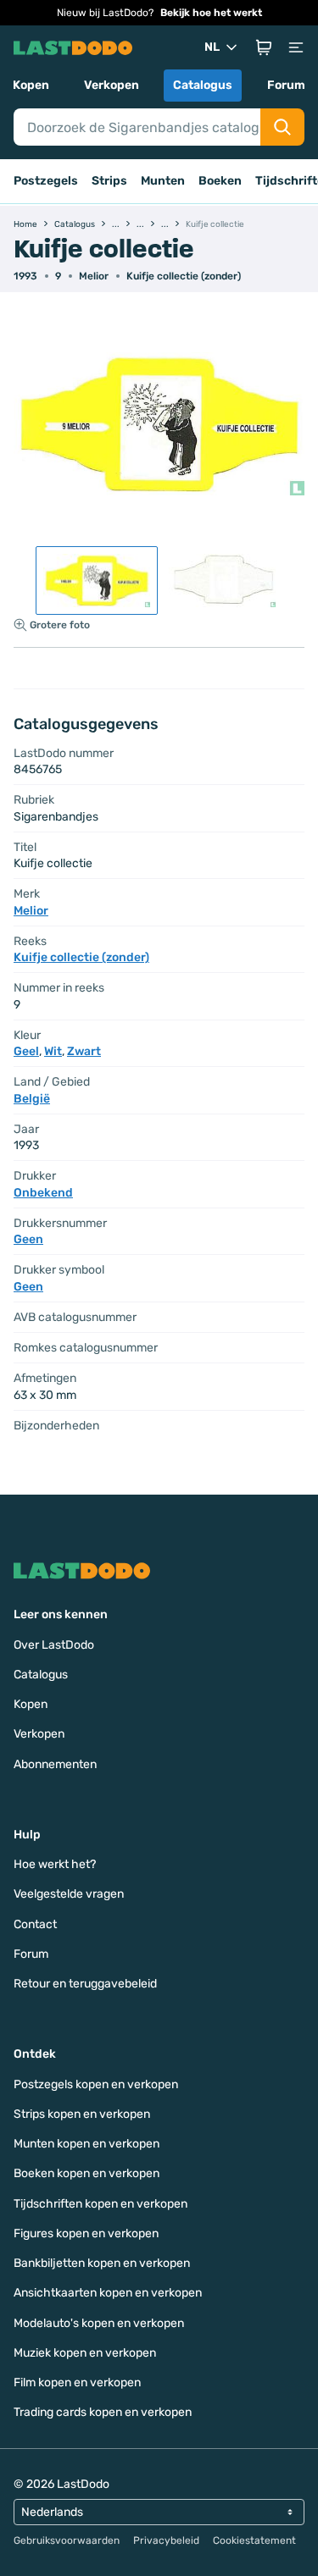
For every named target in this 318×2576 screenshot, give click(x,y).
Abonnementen (55, 1764)
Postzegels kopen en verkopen (96, 2084)
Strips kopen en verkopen (82, 2114)
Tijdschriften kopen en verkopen (100, 2204)
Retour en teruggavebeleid (85, 1984)
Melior (94, 276)
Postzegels (46, 181)
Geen (28, 1239)
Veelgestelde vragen (69, 1894)
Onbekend (43, 1193)
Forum (286, 85)
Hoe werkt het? (55, 1864)
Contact (35, 1924)
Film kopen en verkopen (77, 2383)
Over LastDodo (54, 1645)
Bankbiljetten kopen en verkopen (102, 2263)
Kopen (31, 85)
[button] (264, 47)
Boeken (220, 181)
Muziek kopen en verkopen (85, 2353)
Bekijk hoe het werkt (211, 13)
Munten (163, 181)
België (32, 1099)
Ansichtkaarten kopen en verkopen (108, 2293)
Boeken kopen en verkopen (86, 2173)
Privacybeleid (166, 2540)
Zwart (84, 1051)
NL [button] (212, 47)
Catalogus (203, 85)
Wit (53, 1051)
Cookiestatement (254, 2540)
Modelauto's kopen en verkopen (99, 2323)
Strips (109, 181)
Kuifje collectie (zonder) (184, 276)
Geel (26, 1051)
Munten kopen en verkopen (86, 2144)
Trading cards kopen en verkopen (103, 2412)
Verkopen (112, 85)
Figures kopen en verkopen (86, 2233)
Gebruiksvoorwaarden (67, 2540)
